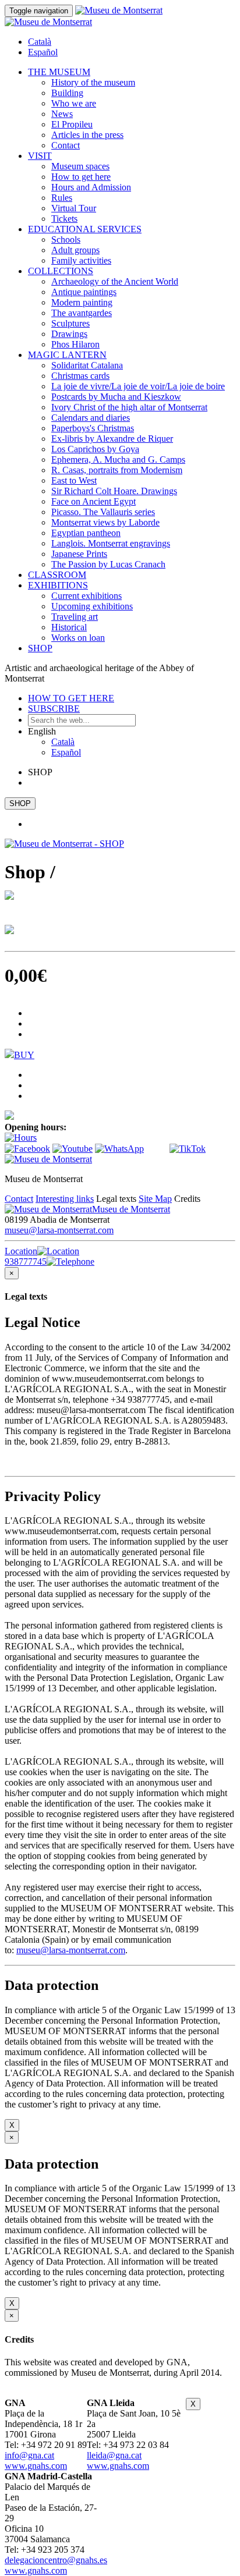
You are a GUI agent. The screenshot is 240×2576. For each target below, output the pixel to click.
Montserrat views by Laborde (105, 522)
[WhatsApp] (119, 1149)
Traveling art (75, 617)
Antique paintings (84, 292)
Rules (62, 198)
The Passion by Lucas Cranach (108, 564)
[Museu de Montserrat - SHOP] (64, 844)
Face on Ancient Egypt (93, 501)
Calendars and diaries (91, 418)
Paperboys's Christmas (93, 428)
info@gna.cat (29, 2455)
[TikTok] (188, 1149)
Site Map (155, 1199)
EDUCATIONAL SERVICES (85, 229)
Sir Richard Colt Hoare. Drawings (114, 491)
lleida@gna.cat (114, 2455)
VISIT (40, 156)
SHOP (40, 648)
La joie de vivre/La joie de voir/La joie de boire (138, 386)
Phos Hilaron (75, 344)
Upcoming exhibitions (92, 606)
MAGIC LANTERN (67, 355)
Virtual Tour (74, 208)
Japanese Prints (79, 554)
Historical (69, 627)
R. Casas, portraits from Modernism (117, 470)
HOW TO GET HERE (71, 698)
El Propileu (72, 124)
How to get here (81, 177)
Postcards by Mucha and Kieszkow (116, 397)
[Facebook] (27, 1149)
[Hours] (21, 1138)
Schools (66, 239)
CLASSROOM (57, 575)
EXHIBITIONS (58, 585)
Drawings (69, 334)
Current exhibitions (87, 596)
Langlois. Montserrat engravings (111, 543)
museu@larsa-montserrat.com (59, 1230)
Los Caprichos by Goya (95, 449)
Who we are (74, 103)
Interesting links (65, 1199)
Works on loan (78, 638)
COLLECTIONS (61, 271)
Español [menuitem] (43, 52)
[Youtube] (73, 1149)
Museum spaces (80, 166)
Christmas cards (80, 376)
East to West (74, 480)
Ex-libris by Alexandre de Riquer (112, 439)
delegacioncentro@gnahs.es (56, 2560)
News (62, 114)
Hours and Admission (91, 187)
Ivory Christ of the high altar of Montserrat (129, 407)
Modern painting (82, 302)
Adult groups (75, 250)
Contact (66, 145)
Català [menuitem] (40, 42)
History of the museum (93, 82)
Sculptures (70, 323)
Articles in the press (87, 135)
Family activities (81, 260)
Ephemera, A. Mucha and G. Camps (118, 460)
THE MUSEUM (59, 72)
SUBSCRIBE (54, 709)
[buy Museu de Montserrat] (9, 1117)
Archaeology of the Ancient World (115, 281)
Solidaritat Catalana (87, 365)
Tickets (64, 219)
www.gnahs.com (36, 2466)
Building (67, 93)
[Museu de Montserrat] (48, 1159)
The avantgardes (82, 313)
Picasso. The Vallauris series (103, 512)
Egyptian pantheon (86, 533)
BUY (24, 1055)
